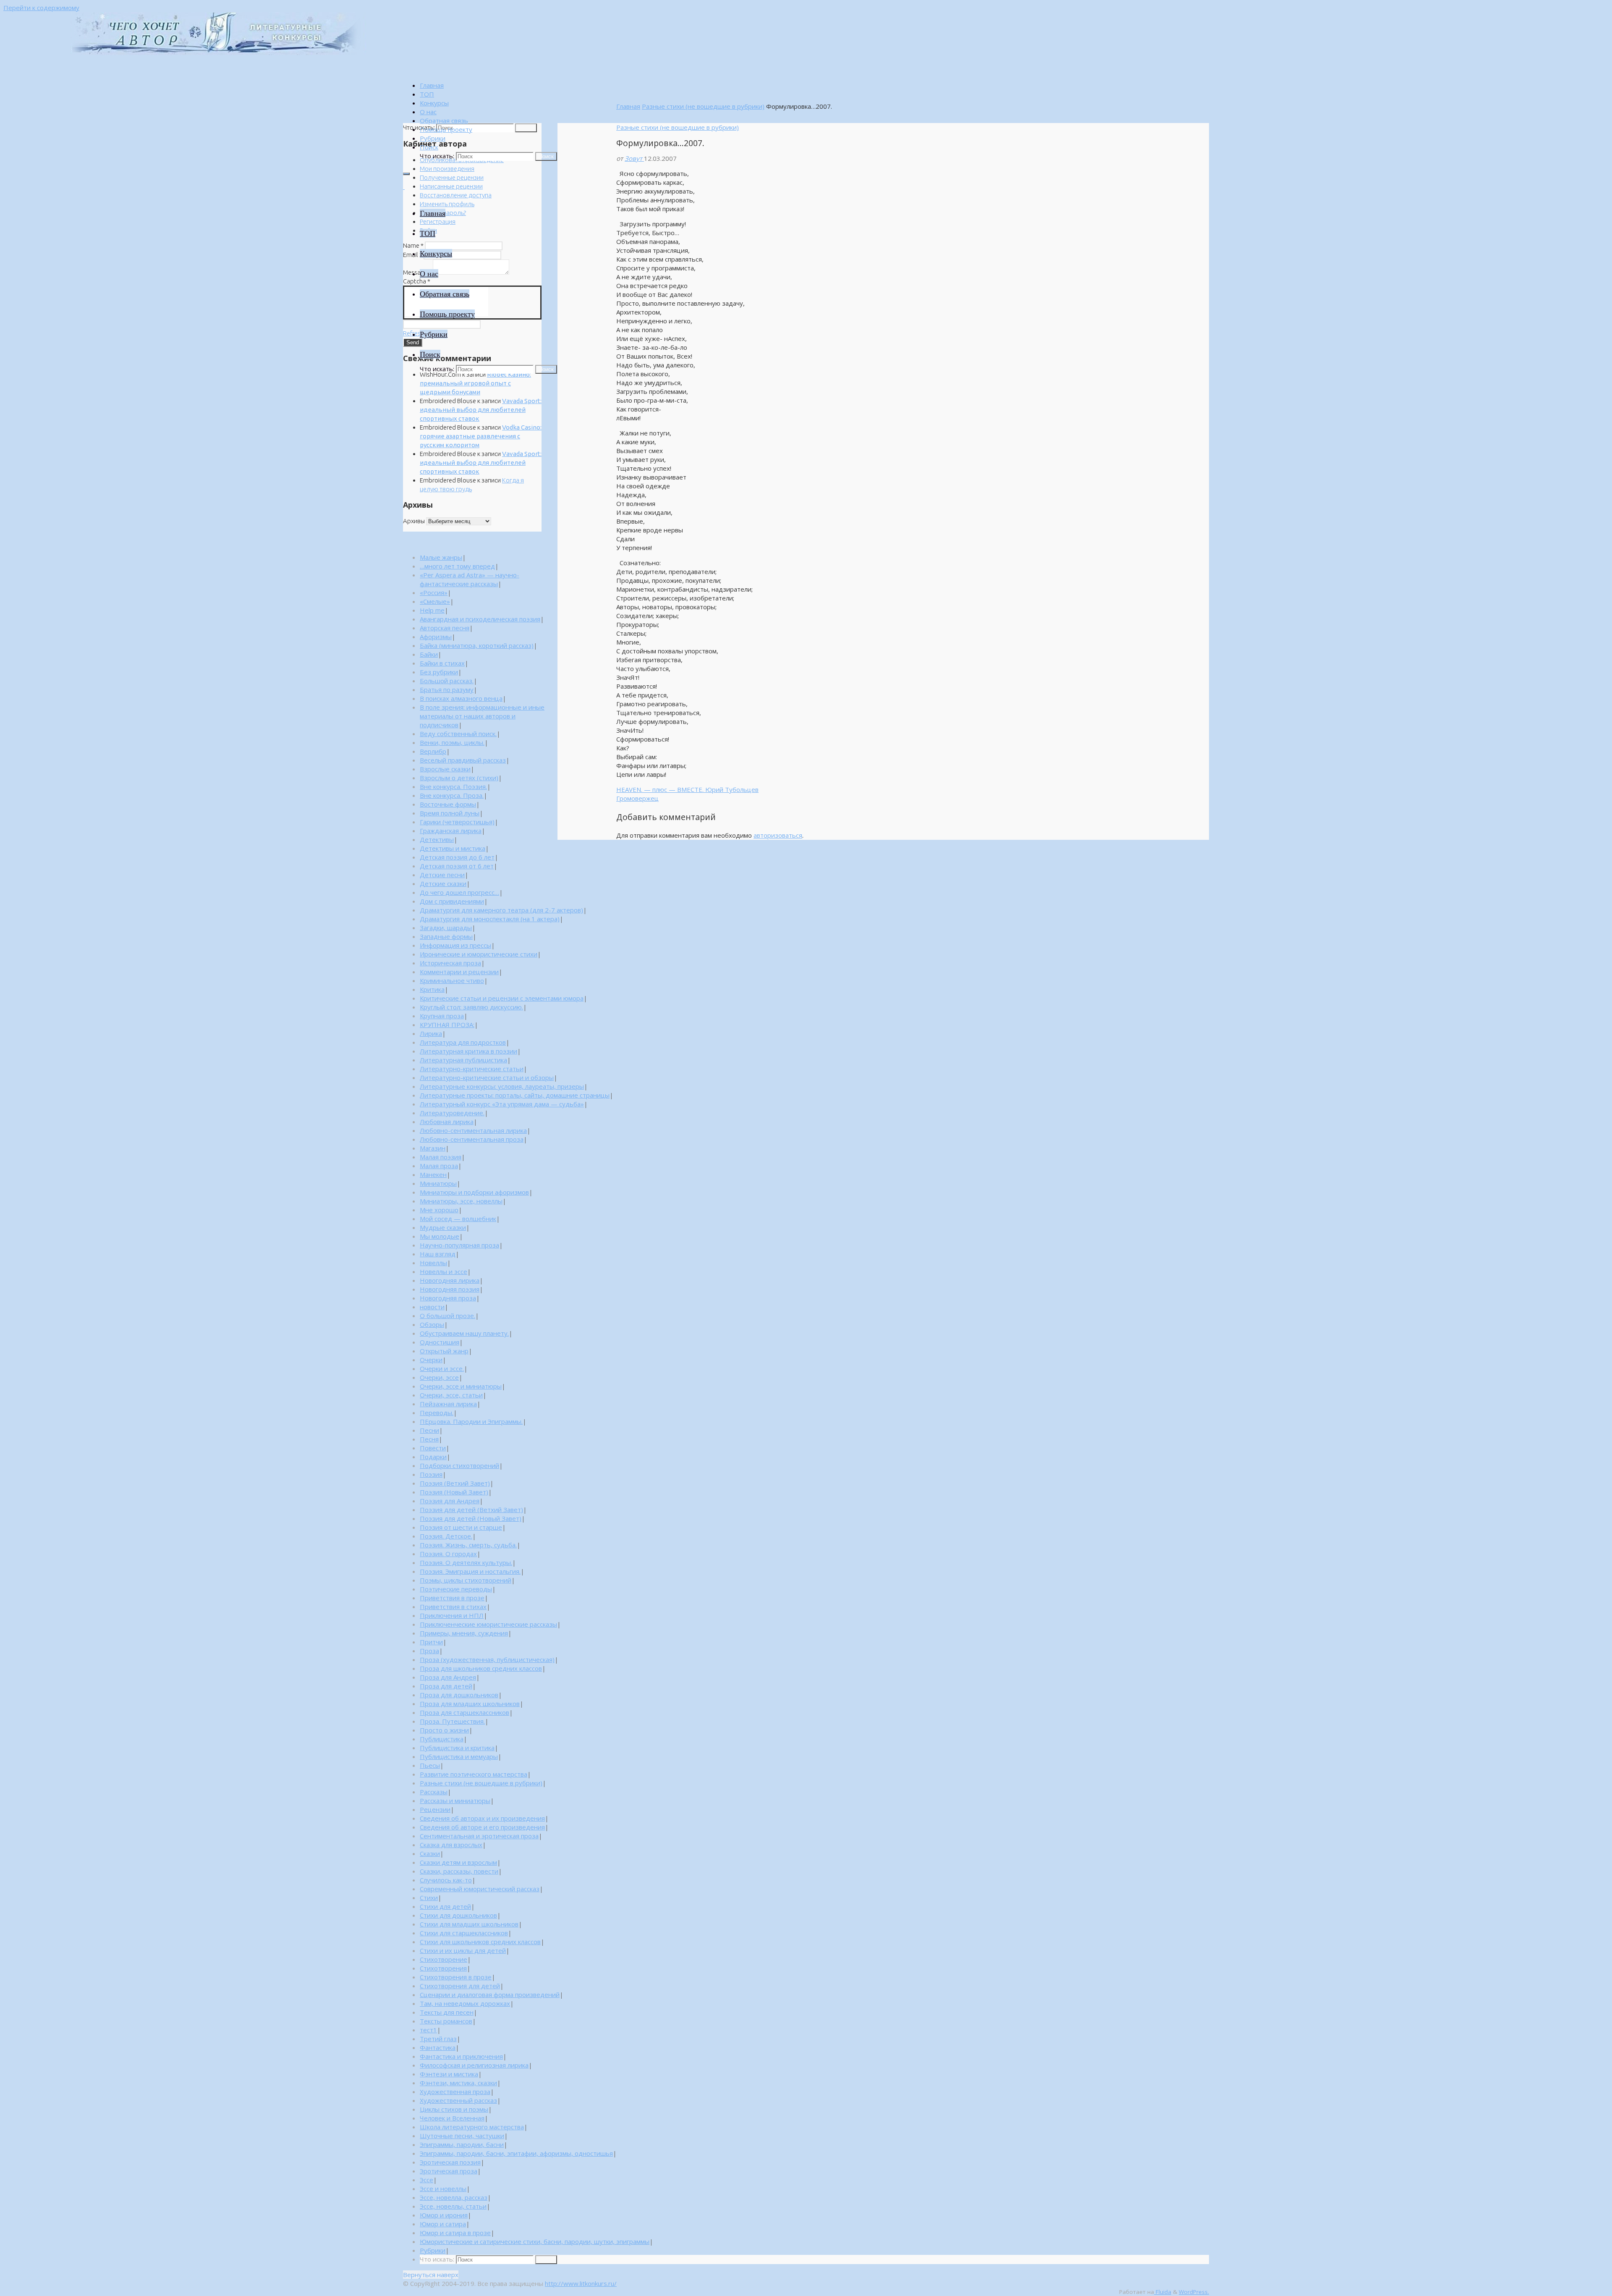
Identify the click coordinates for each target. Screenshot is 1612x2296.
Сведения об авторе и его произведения (482, 1827)
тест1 (428, 2030)
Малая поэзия (441, 1157)
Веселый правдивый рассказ (463, 760)
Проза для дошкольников (459, 1695)
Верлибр (433, 751)
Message (417, 272)
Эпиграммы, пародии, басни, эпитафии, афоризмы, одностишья (516, 2153)
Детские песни (442, 875)
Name (413, 245)
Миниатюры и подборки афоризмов (474, 1192)
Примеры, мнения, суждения (464, 1633)
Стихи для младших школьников (469, 1924)
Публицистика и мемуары (459, 1756)
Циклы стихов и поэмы (454, 2109)
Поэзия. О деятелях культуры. (466, 1562)
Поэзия (431, 1474)
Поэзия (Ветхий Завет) (455, 1483)
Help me (432, 610)
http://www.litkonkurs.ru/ (581, 2283)
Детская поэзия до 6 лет (457, 857)
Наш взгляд (438, 1254)
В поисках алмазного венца (461, 698)
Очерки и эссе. (442, 1368)
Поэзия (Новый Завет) (454, 1492)
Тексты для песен (447, 2012)
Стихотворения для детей (460, 1986)
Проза (429, 1651)
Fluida (1163, 2292)
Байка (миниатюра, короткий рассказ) (477, 645)
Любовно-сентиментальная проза (472, 1139)
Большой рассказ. (447, 681)
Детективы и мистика (453, 848)
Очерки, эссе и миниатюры (461, 1386)
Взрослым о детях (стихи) (459, 778)
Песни (429, 1430)
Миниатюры (438, 1183)
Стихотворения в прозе (456, 1977)
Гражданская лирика (451, 831)
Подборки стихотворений (459, 1465)
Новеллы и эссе (444, 1271)
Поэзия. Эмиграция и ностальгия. (470, 1571)
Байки (429, 654)
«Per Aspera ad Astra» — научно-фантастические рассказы (470, 579)
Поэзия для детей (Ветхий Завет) (471, 1510)
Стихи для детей (445, 1906)
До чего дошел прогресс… (459, 892)
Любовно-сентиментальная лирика (473, 1130)
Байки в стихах (442, 663)
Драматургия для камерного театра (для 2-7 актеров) (501, 910)
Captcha (417, 281)
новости (432, 1307)
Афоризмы (436, 637)
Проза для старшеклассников (464, 1712)
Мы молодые (440, 1236)
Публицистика (442, 1739)
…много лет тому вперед (457, 566)
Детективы (437, 839)
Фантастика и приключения (461, 2056)
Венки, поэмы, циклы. (452, 742)
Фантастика (438, 2047)
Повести (433, 1448)
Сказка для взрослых (451, 1845)
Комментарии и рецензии (459, 972)
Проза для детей (446, 1686)
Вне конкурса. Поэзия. (453, 786)
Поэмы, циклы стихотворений (466, 1580)
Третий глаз (438, 2039)
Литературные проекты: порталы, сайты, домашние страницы (515, 1095)
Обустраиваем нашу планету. (464, 1333)
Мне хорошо (439, 1210)
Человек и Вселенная (452, 2118)
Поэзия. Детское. (446, 1536)
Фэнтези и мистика (449, 2074)
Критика (432, 989)
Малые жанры (441, 557)
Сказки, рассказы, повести (459, 1871)
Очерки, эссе (439, 1377)
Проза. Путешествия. (452, 1721)
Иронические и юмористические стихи (479, 954)
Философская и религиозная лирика (474, 2065)
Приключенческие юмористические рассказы (488, 1624)
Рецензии (435, 1809)
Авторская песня (445, 628)
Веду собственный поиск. (458, 734)
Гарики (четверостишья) (457, 822)
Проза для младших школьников (470, 1704)
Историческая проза (450, 963)
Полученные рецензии (452, 177)
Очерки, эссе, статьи (451, 1395)
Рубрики (433, 2250)
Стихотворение (444, 1959)
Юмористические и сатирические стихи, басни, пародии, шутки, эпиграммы (535, 2241)
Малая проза (439, 1166)
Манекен (433, 1174)
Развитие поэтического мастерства (474, 1774)
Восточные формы (448, 804)
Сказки (430, 1853)
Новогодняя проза (448, 1298)
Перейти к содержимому (41, 8)
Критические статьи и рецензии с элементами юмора (502, 998)
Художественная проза (455, 2092)
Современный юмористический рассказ (480, 1889)
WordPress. (1194, 2292)
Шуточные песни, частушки (462, 2136)
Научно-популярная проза (459, 1245)
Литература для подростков (463, 1042)
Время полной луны (450, 813)
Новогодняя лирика (450, 1280)
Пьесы (430, 1765)
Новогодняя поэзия (450, 1289)
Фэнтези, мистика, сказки (458, 2083)
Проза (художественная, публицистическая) (487, 1659)
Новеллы (433, 1263)
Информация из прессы (455, 945)
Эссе (427, 2180)
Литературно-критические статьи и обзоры (487, 1077)
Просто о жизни (444, 1730)
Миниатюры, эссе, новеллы (461, 1201)
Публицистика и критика (457, 1748)
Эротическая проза (449, 2171)
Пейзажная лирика (448, 1404)
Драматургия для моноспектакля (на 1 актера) (490, 919)
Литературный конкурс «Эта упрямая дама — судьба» (502, 1104)
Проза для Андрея (448, 1677)
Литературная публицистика (463, 1060)
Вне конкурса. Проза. (452, 795)
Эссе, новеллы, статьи (453, 2206)
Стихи (429, 1898)
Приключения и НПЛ (452, 1615)
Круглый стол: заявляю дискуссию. (471, 1007)
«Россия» (434, 592)
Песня (429, 1439)
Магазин (433, 1148)
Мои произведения (447, 169)
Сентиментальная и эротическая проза (479, 1836)
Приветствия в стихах (453, 1607)
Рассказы (434, 1792)
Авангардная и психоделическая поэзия (480, 619)
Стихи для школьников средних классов (480, 1942)
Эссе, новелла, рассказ (454, 2197)
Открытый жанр (444, 1351)
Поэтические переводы (456, 1589)
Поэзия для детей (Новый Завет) (471, 1518)
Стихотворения (443, 1968)
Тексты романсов (446, 2021)
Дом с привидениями (452, 901)
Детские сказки (443, 883)
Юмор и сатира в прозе (455, 2233)
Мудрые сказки (443, 1227)
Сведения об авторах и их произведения (482, 1818)
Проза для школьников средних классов (481, 1668)
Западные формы (446, 936)
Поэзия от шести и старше (461, 1527)
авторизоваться (778, 835)
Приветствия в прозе (452, 1598)
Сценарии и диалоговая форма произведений (490, 1995)
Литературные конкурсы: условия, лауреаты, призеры (502, 1086)
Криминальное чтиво (452, 980)
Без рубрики (439, 672)
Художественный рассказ (458, 2100)
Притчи (431, 1642)
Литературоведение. (452, 1113)
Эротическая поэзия (450, 2162)
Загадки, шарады (446, 928)
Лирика (431, 1033)
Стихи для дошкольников (458, 1915)
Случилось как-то (446, 1880)
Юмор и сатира (443, 2224)
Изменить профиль (447, 204)
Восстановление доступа (456, 195)
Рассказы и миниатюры (455, 1801)
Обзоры (432, 1324)
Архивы (414, 521)
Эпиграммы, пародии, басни (462, 2144)
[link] (429, 147)
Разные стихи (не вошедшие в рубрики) (703, 106)
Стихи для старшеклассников (464, 1933)
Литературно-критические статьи (472, 1069)
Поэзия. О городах (448, 1554)
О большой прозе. (447, 1316)
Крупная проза (442, 1016)
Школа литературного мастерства (472, 2127)
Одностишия (440, 1342)
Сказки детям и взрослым (458, 1862)
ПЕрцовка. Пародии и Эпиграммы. (471, 1421)
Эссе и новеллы (443, 2189)
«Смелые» (435, 601)
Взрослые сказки (445, 769)
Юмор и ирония (444, 2215)
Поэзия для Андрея (450, 1501)
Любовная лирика (447, 1122)
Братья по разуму (447, 689)
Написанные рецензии (451, 186)
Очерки (431, 1360)
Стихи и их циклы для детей (463, 1950)
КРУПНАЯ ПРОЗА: (447, 1025)
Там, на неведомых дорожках (465, 2003)
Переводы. (437, 1413)
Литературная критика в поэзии (468, 1051)
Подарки (433, 1457)
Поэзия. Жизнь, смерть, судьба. (468, 1545)
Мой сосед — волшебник (458, 1219)
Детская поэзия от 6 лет (457, 866)
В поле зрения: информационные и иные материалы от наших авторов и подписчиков (482, 716)
